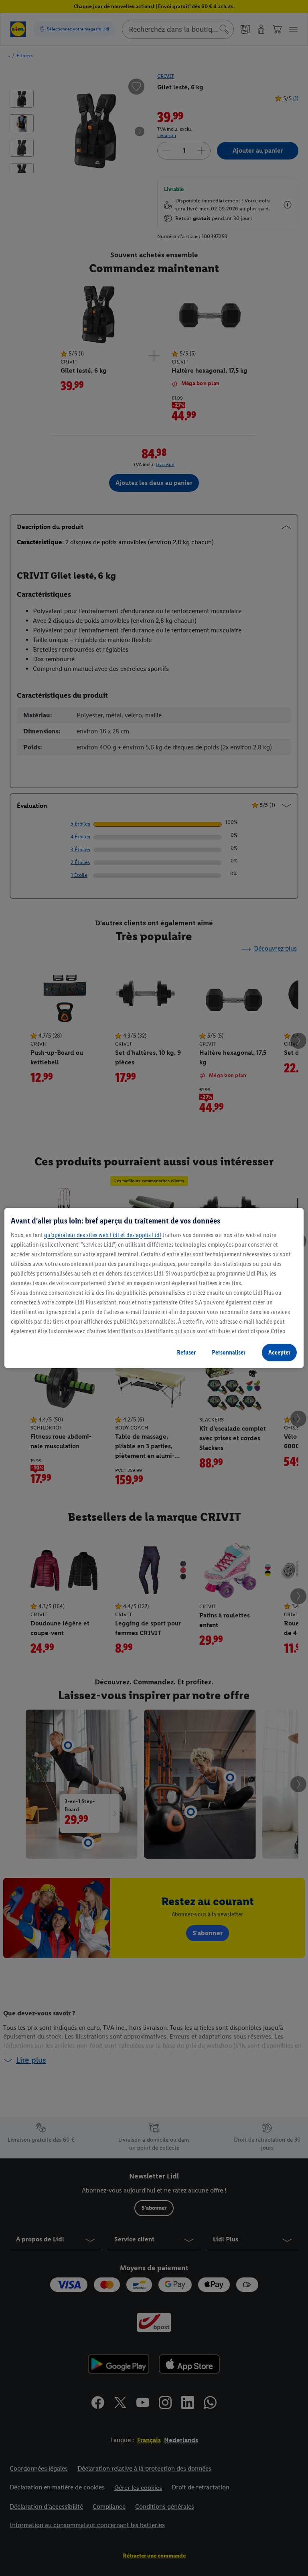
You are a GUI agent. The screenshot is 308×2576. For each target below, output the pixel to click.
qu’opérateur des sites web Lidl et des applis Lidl (103, 1235)
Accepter (279, 1352)
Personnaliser (229, 1352)
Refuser (186, 1352)
